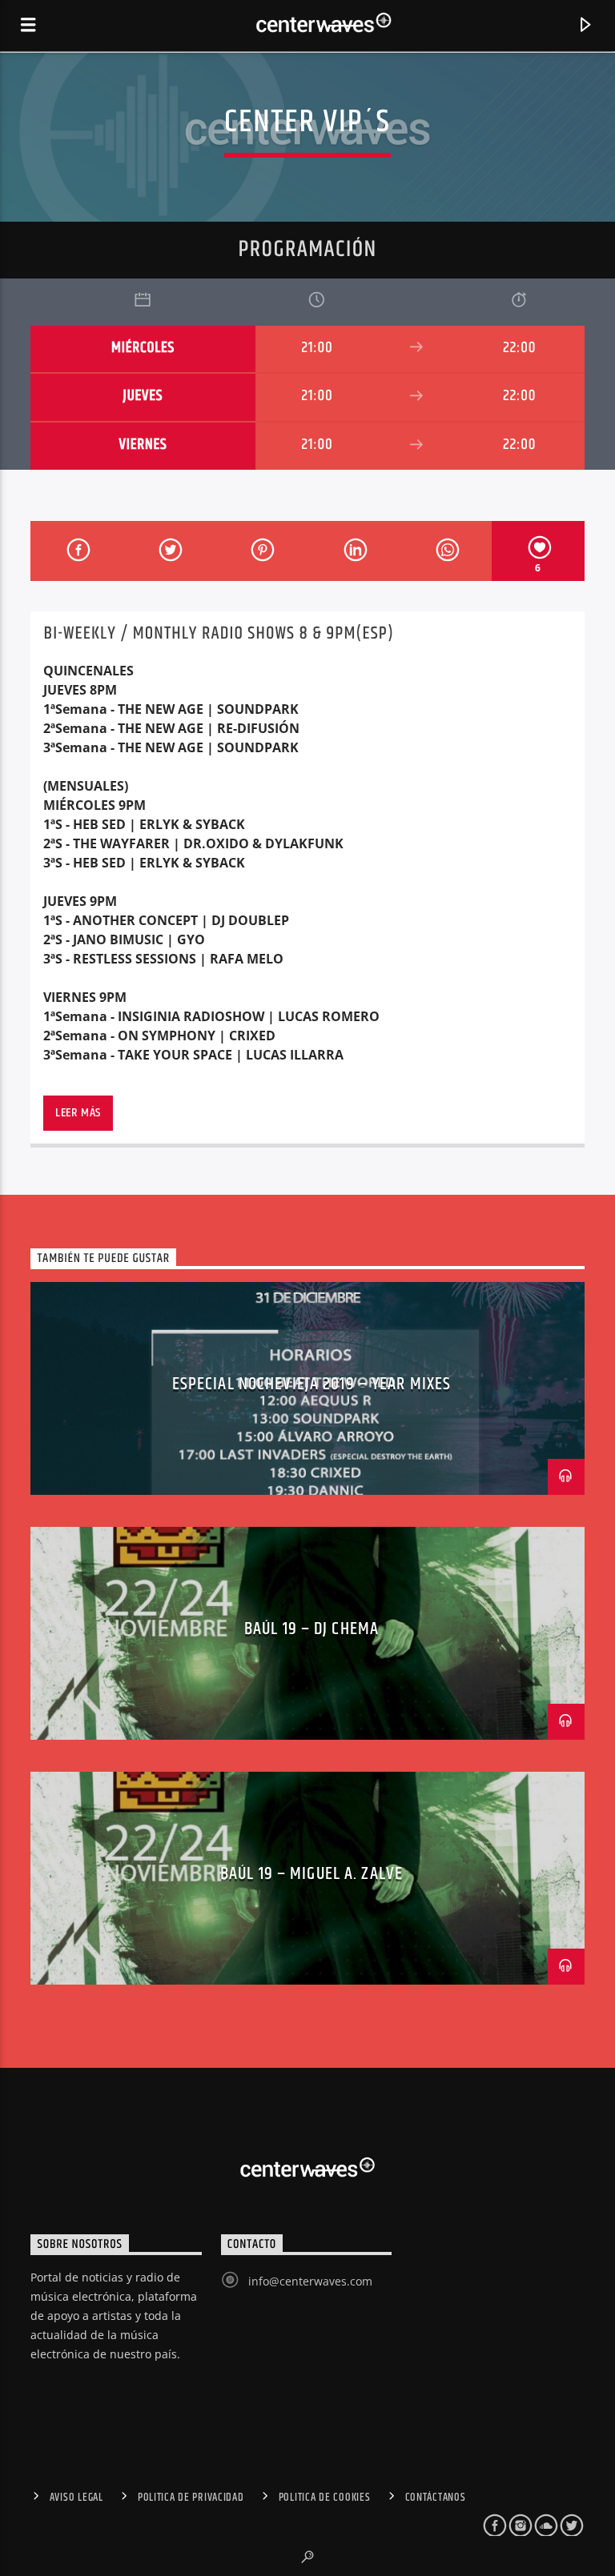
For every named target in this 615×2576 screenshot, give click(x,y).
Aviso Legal (76, 2498)
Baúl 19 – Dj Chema (312, 1629)
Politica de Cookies (325, 2498)
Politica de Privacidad (191, 2498)
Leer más (78, 1113)
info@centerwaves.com (310, 2281)
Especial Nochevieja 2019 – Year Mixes (312, 1384)
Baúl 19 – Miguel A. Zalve (312, 1874)
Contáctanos (436, 2498)
